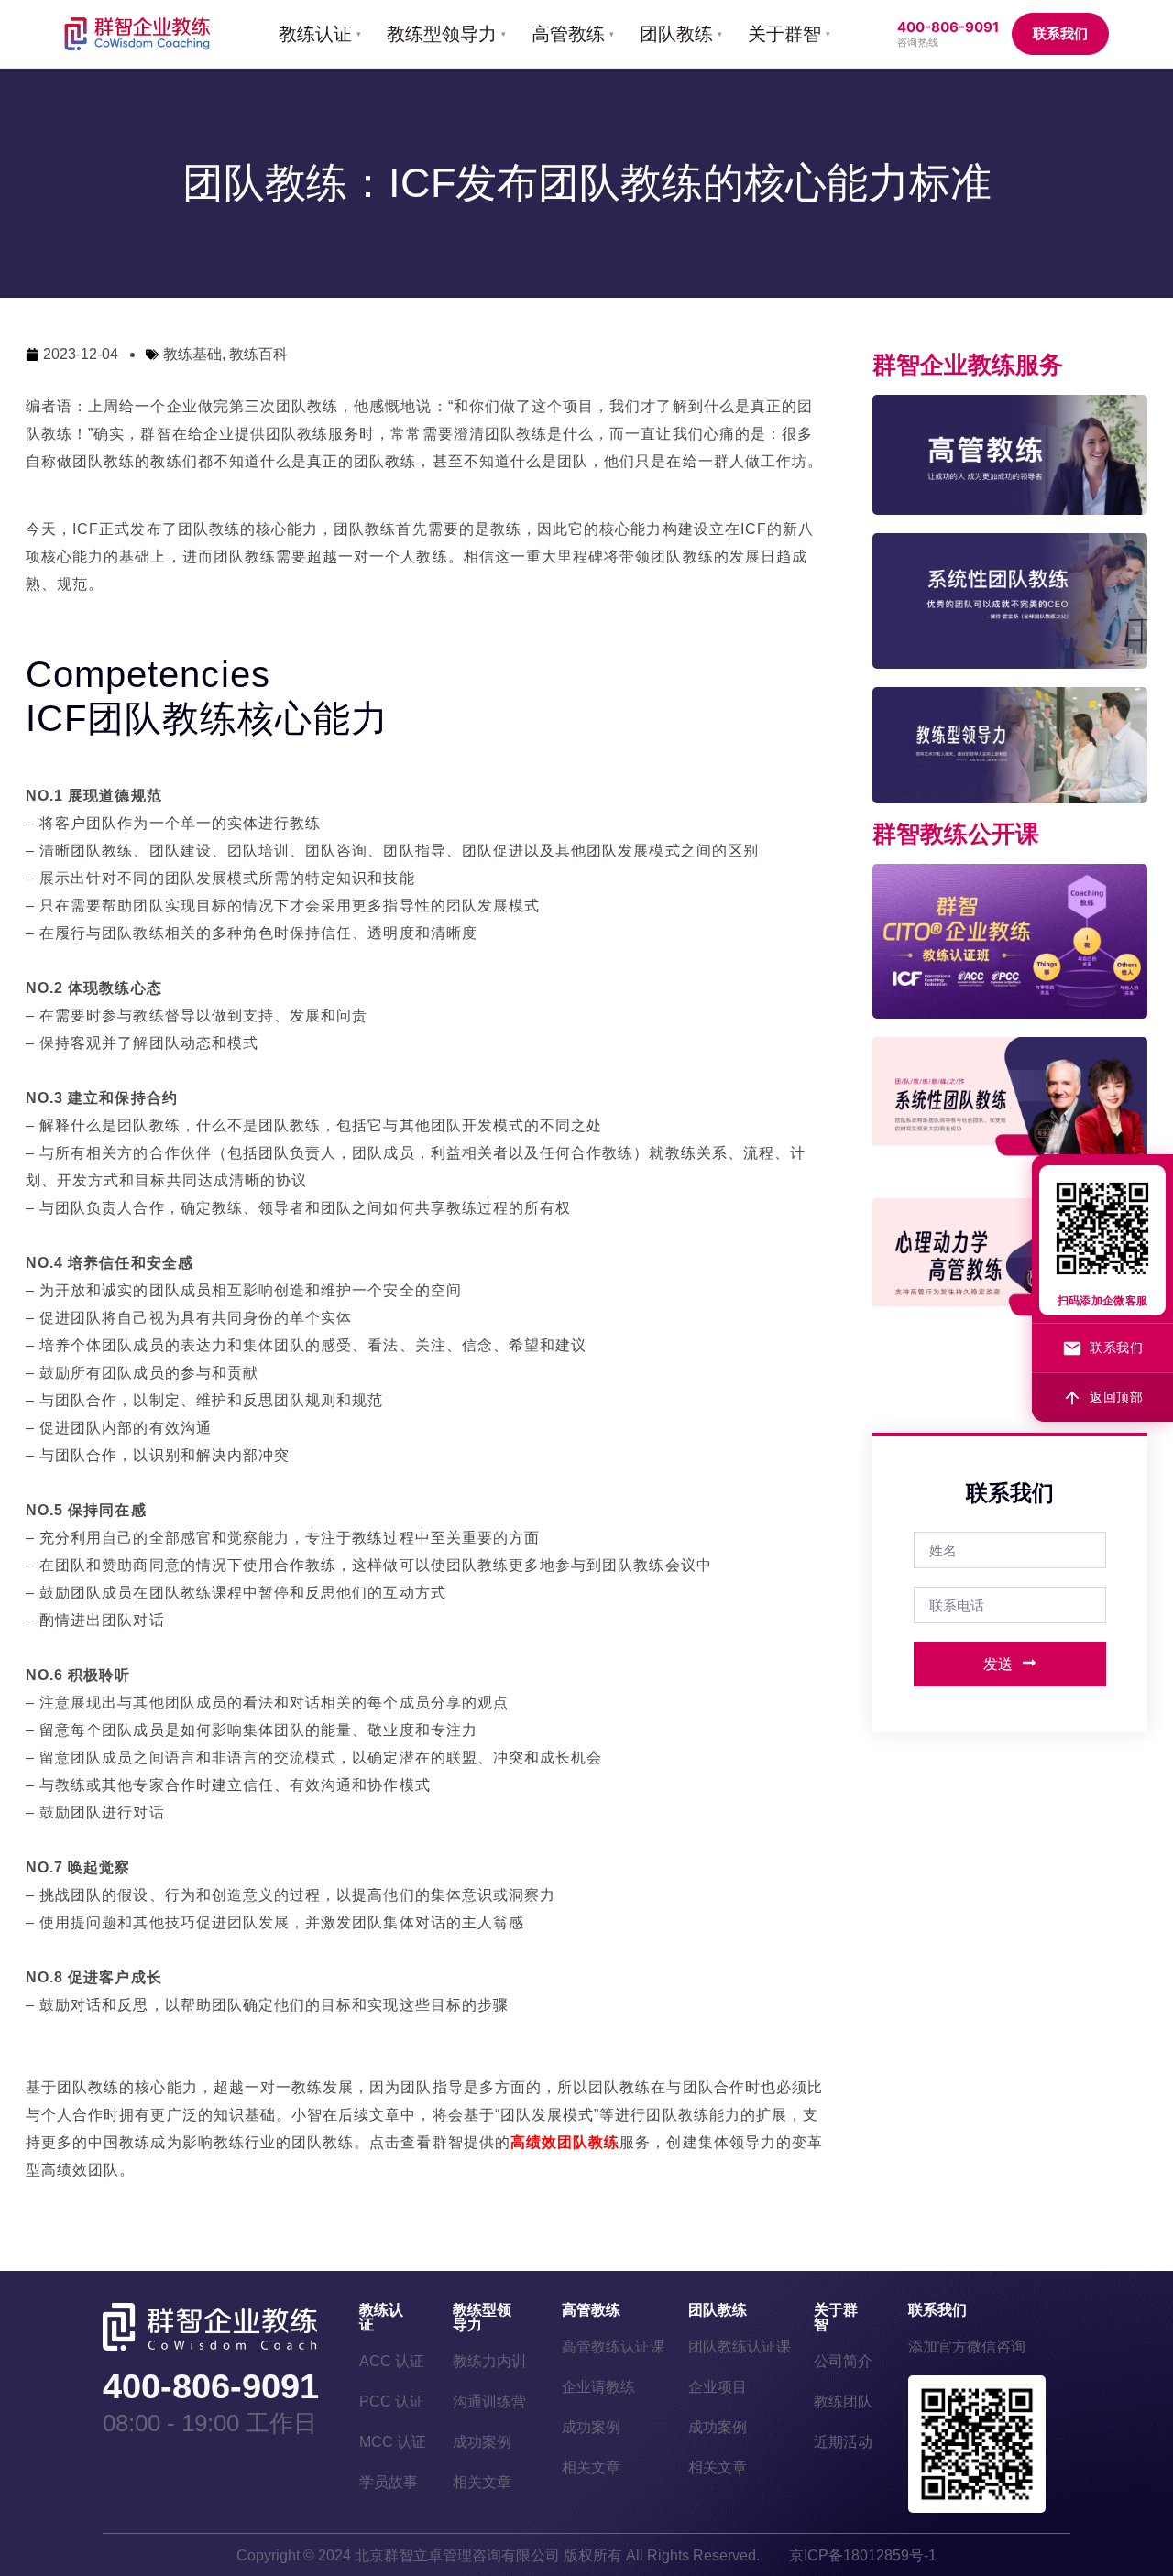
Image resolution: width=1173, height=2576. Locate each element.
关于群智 (836, 2317)
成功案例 (482, 2442)
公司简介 (843, 2361)
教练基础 (192, 354)
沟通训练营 (489, 2401)
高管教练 (591, 2310)
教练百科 (258, 354)
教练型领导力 (482, 2317)
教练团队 (843, 2401)
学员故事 (389, 2482)
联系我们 (1060, 33)
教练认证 (381, 2317)
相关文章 (482, 2482)
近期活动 (843, 2442)
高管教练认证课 (613, 2347)
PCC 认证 (392, 2401)
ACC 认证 (392, 2361)
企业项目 (718, 2387)
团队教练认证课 (740, 2347)
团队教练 (718, 2310)
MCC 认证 (393, 2442)
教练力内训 (489, 2361)
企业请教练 (598, 2387)
